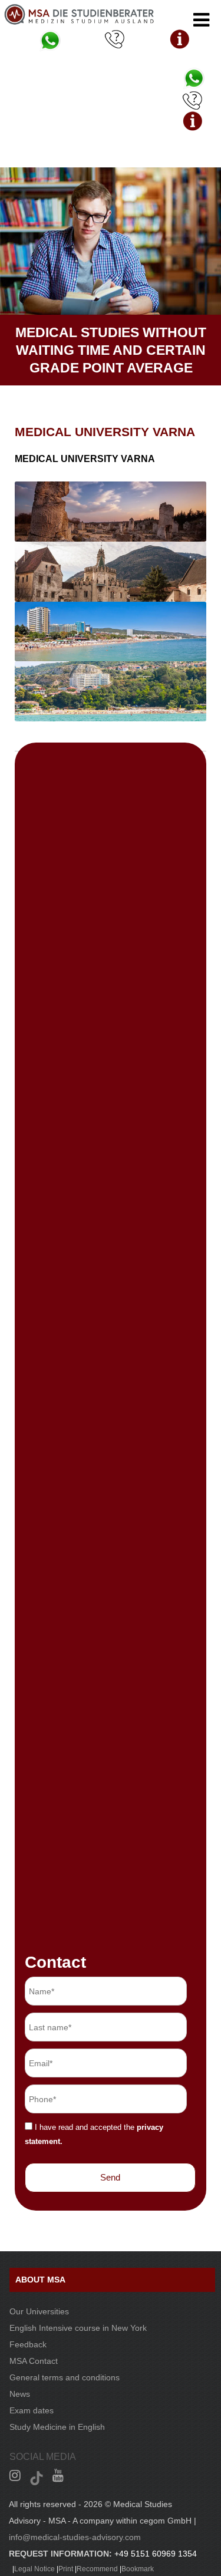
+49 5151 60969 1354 (156, 2554)
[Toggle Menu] (201, 20)
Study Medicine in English (57, 2427)
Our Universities (39, 2311)
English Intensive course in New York (78, 2328)
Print (66, 2569)
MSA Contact (34, 2361)
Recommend (97, 2569)
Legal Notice (34, 2569)
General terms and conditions (65, 2377)
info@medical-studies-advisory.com (75, 2537)
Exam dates (32, 2410)
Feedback (28, 2344)
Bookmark (138, 2569)
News (20, 2394)
